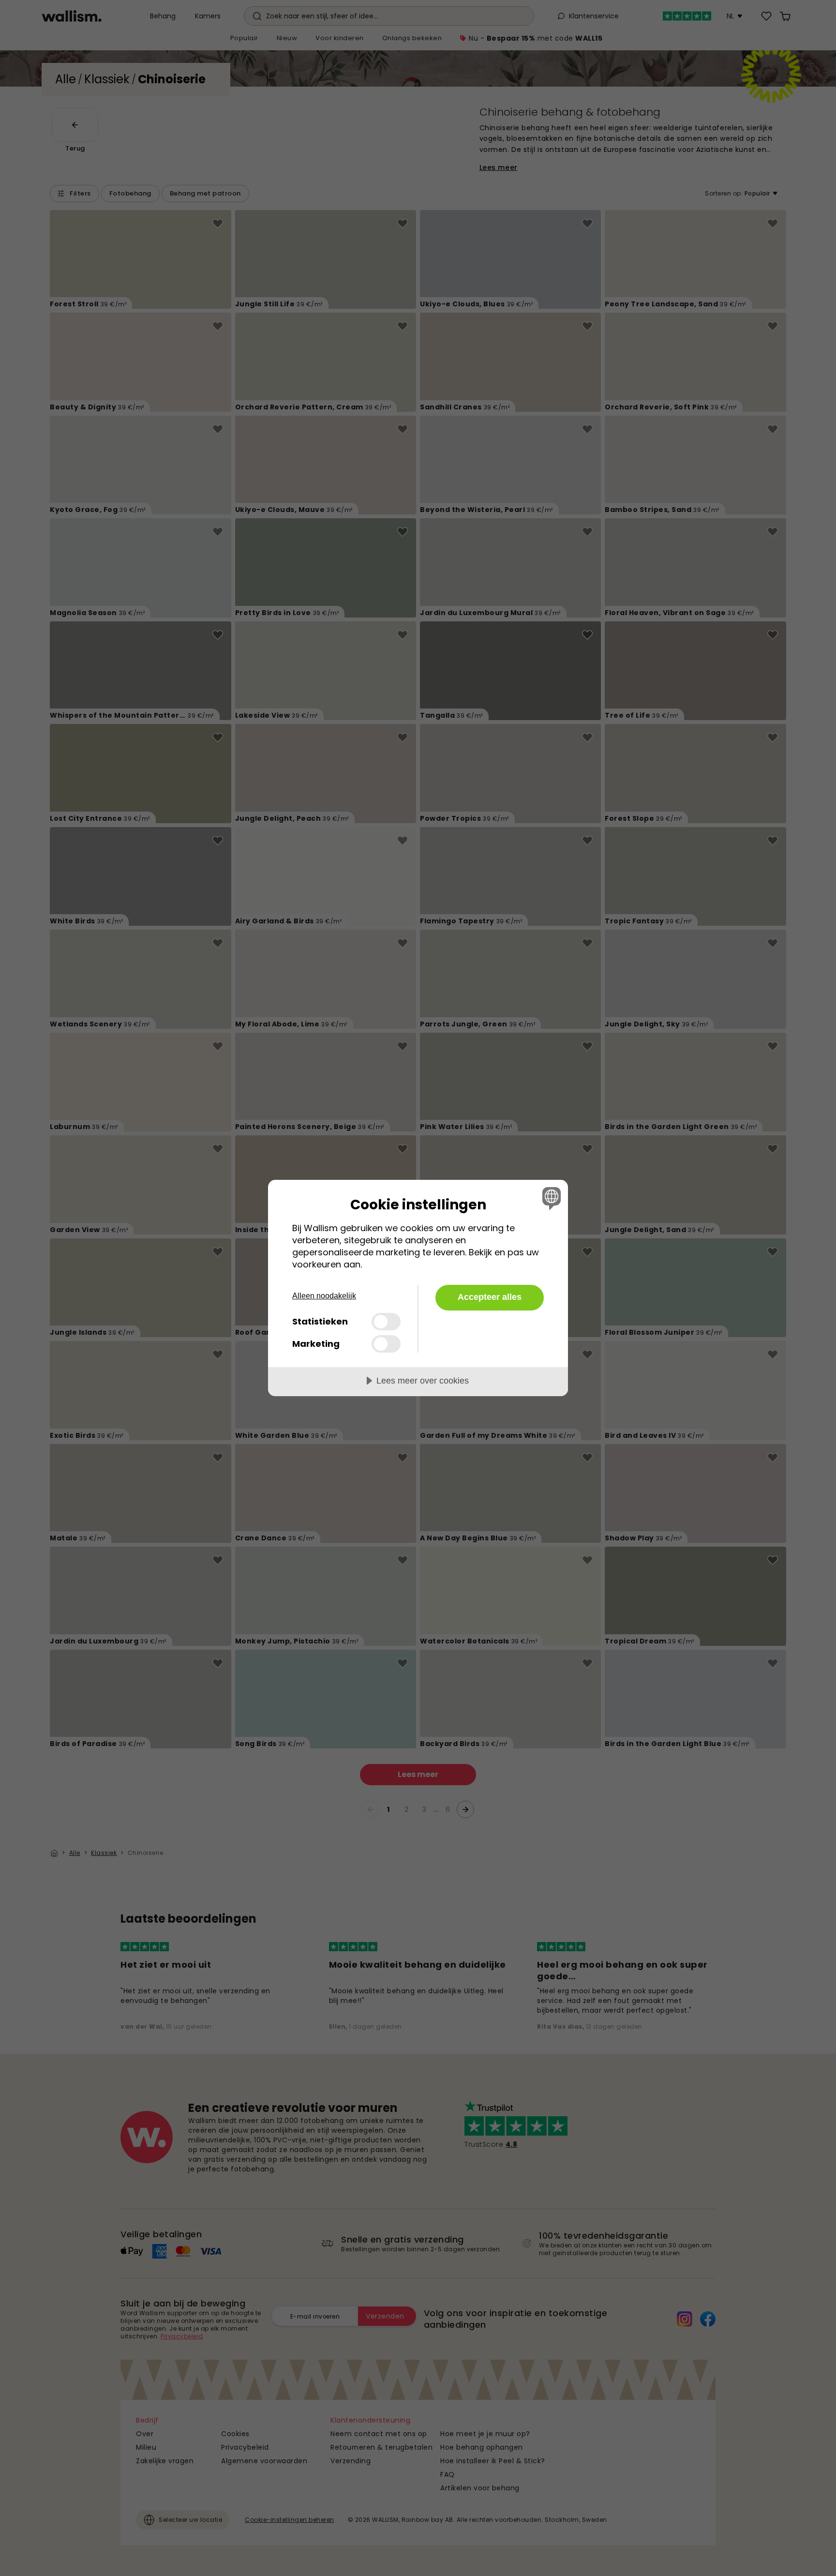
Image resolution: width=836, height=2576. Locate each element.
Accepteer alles (490, 1297)
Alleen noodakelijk (324, 1296)
